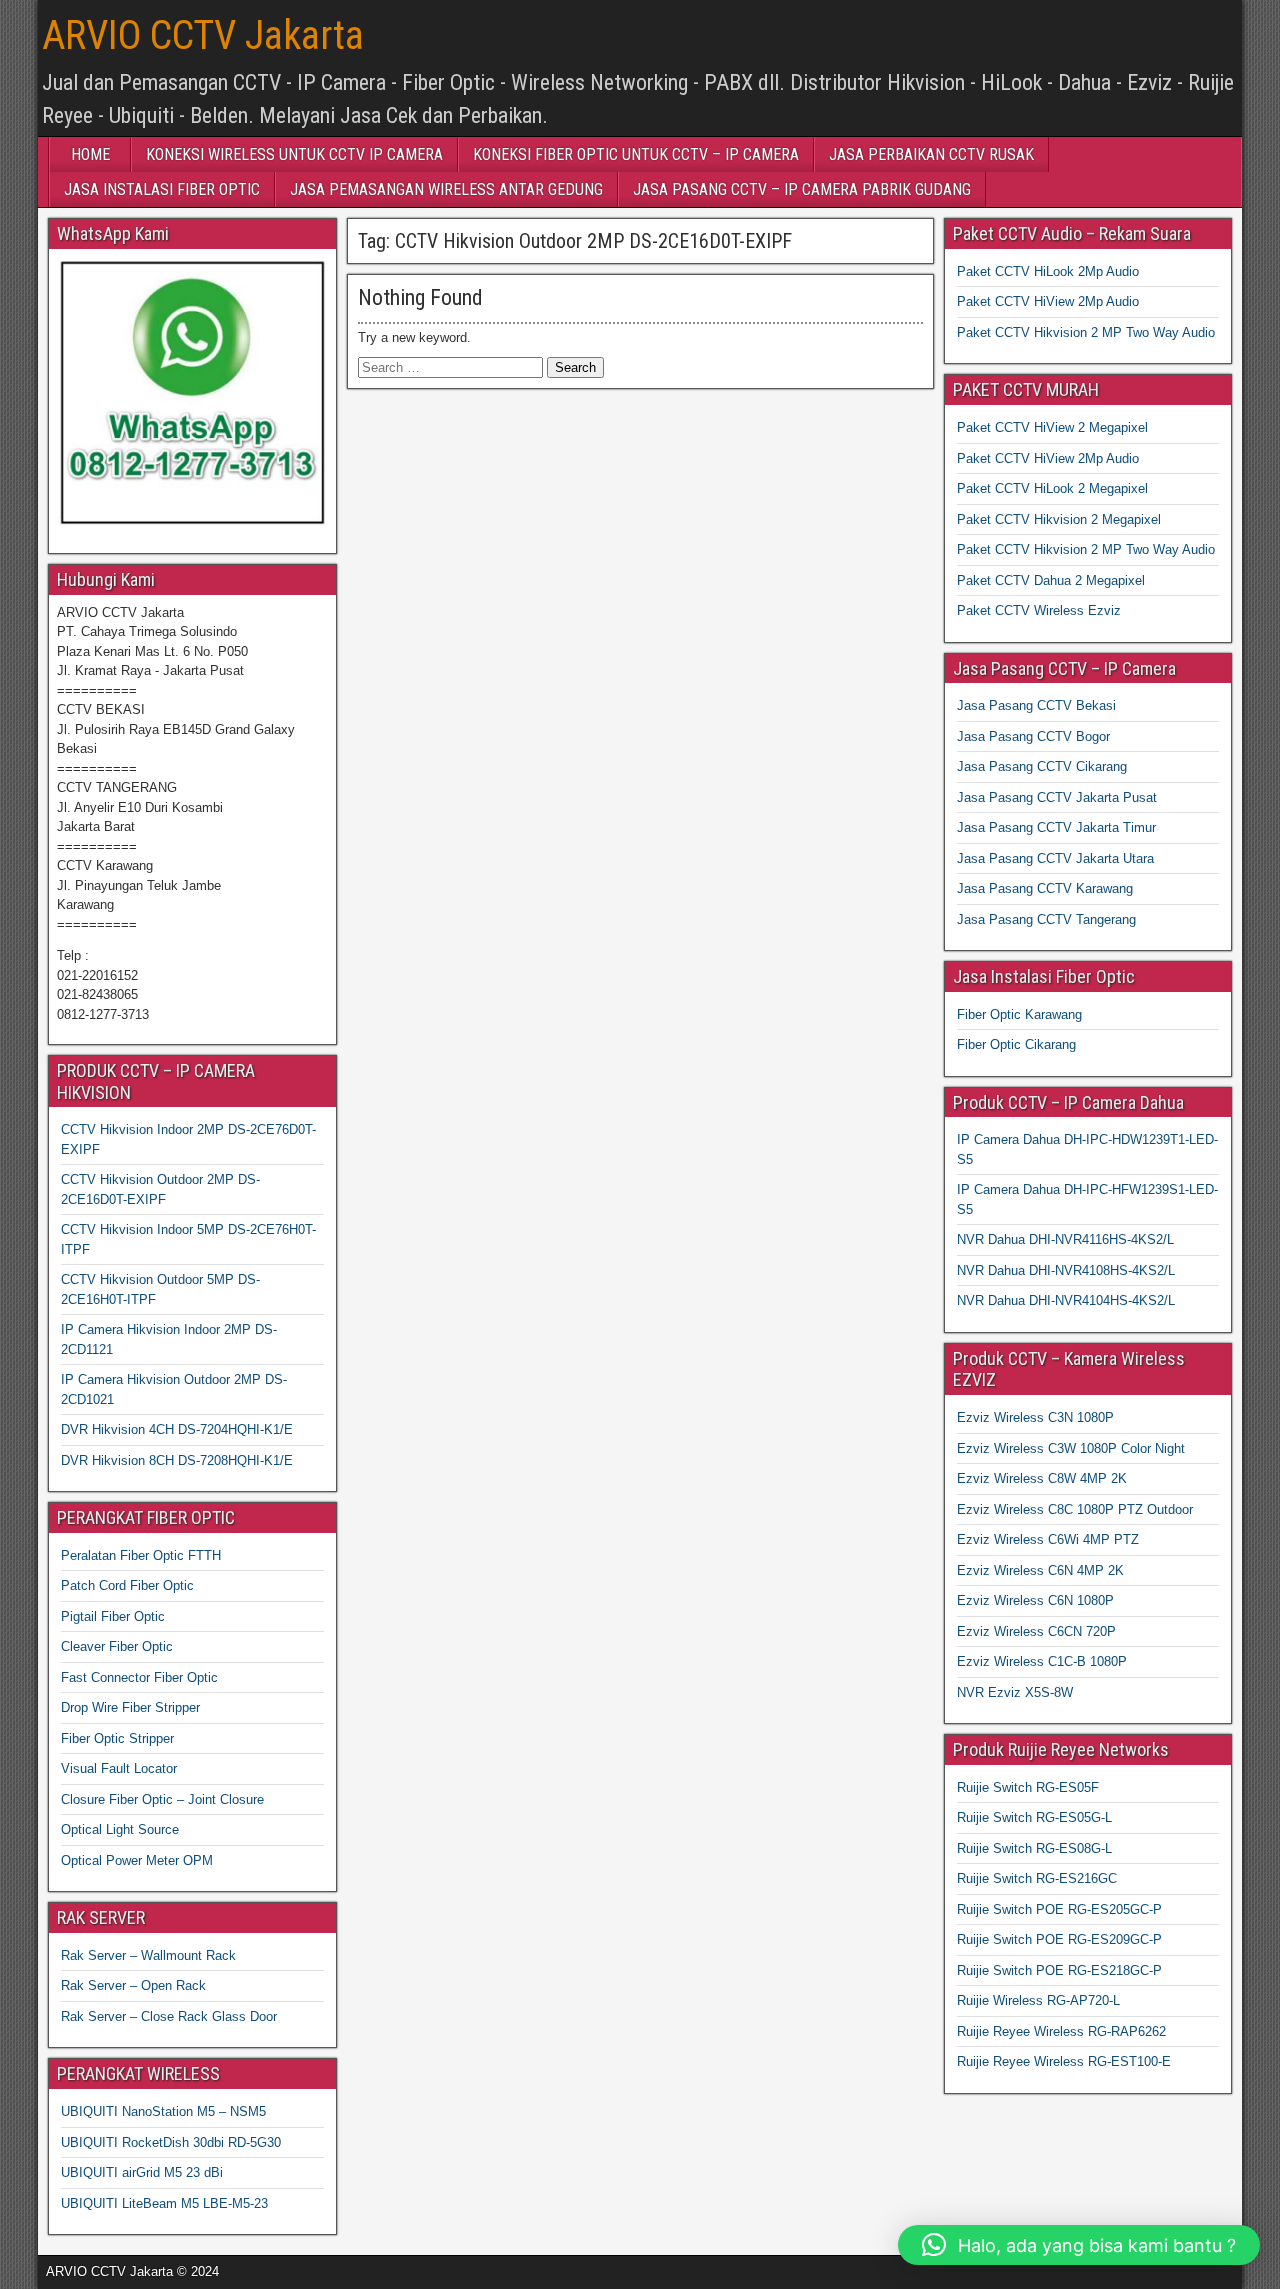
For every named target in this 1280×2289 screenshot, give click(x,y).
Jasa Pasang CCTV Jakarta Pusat (1057, 797)
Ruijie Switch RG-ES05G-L (1034, 1817)
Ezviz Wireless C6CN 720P (1036, 1631)
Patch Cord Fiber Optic (127, 1585)
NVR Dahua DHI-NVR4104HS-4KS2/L (1066, 1300)
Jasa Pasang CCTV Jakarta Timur (1056, 827)
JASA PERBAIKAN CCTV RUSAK (931, 154)
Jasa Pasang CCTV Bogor (1033, 736)
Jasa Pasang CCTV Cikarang (1042, 766)
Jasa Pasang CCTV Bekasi (1036, 705)
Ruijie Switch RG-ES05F (1028, 1787)
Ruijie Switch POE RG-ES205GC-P (1059, 1909)
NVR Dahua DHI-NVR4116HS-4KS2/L (1065, 1239)
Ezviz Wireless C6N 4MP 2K (1040, 1570)
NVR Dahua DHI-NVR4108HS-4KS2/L (1066, 1270)
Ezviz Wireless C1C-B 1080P (1042, 1661)
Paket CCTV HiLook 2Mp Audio (1048, 271)
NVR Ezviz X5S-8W (1015, 1692)
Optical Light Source (120, 1829)
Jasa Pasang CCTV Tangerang (1046, 919)
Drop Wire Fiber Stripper (130, 1707)
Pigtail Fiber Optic (113, 1616)
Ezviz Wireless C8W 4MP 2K (1042, 1478)
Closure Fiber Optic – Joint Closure (162, 1799)
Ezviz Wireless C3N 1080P (1035, 1417)
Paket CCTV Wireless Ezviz (1039, 610)
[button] (1079, 2245)
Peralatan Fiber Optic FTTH (141, 1555)
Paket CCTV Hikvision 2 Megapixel (1059, 519)
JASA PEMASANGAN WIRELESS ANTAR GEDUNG (446, 189)
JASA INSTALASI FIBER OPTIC (162, 189)
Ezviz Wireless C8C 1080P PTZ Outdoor (1075, 1509)
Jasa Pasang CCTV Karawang (1045, 888)
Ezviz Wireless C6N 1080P (1035, 1600)
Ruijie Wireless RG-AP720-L (1038, 2000)
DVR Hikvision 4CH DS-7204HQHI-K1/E (177, 1429)
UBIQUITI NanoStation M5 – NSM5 (163, 2111)
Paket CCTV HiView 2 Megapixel (1052, 427)
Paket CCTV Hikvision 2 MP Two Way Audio (1086, 332)
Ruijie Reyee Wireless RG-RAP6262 (1061, 2031)
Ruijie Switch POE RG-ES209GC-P (1059, 1939)
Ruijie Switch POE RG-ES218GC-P (1059, 1970)
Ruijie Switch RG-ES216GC (1037, 1878)
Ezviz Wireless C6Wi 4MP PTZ (1048, 1539)
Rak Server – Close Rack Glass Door (169, 2016)
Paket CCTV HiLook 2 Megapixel (1052, 488)
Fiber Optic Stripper (117, 1738)
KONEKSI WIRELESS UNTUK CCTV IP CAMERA (294, 154)
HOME (90, 154)
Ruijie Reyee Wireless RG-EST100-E (1064, 2061)
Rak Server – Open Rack (133, 1985)
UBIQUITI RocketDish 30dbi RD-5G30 (171, 2142)
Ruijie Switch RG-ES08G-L (1034, 1848)
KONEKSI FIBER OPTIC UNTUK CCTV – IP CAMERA (636, 154)
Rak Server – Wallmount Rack (148, 1955)
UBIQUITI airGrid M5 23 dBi (142, 2172)
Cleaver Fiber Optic (117, 1646)
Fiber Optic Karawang (1019, 1014)
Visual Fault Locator (119, 1768)
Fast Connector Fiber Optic (139, 1677)
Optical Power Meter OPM (137, 1860)
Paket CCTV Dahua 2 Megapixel (1051, 580)
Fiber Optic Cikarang (1016, 1044)
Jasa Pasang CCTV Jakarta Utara (1055, 858)
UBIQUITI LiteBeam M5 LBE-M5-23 (164, 2203)
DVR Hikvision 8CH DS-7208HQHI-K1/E (177, 1460)
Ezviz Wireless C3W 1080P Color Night (1071, 1448)
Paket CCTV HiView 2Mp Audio (1048, 301)
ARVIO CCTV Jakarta (203, 35)
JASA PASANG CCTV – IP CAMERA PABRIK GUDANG (802, 189)
